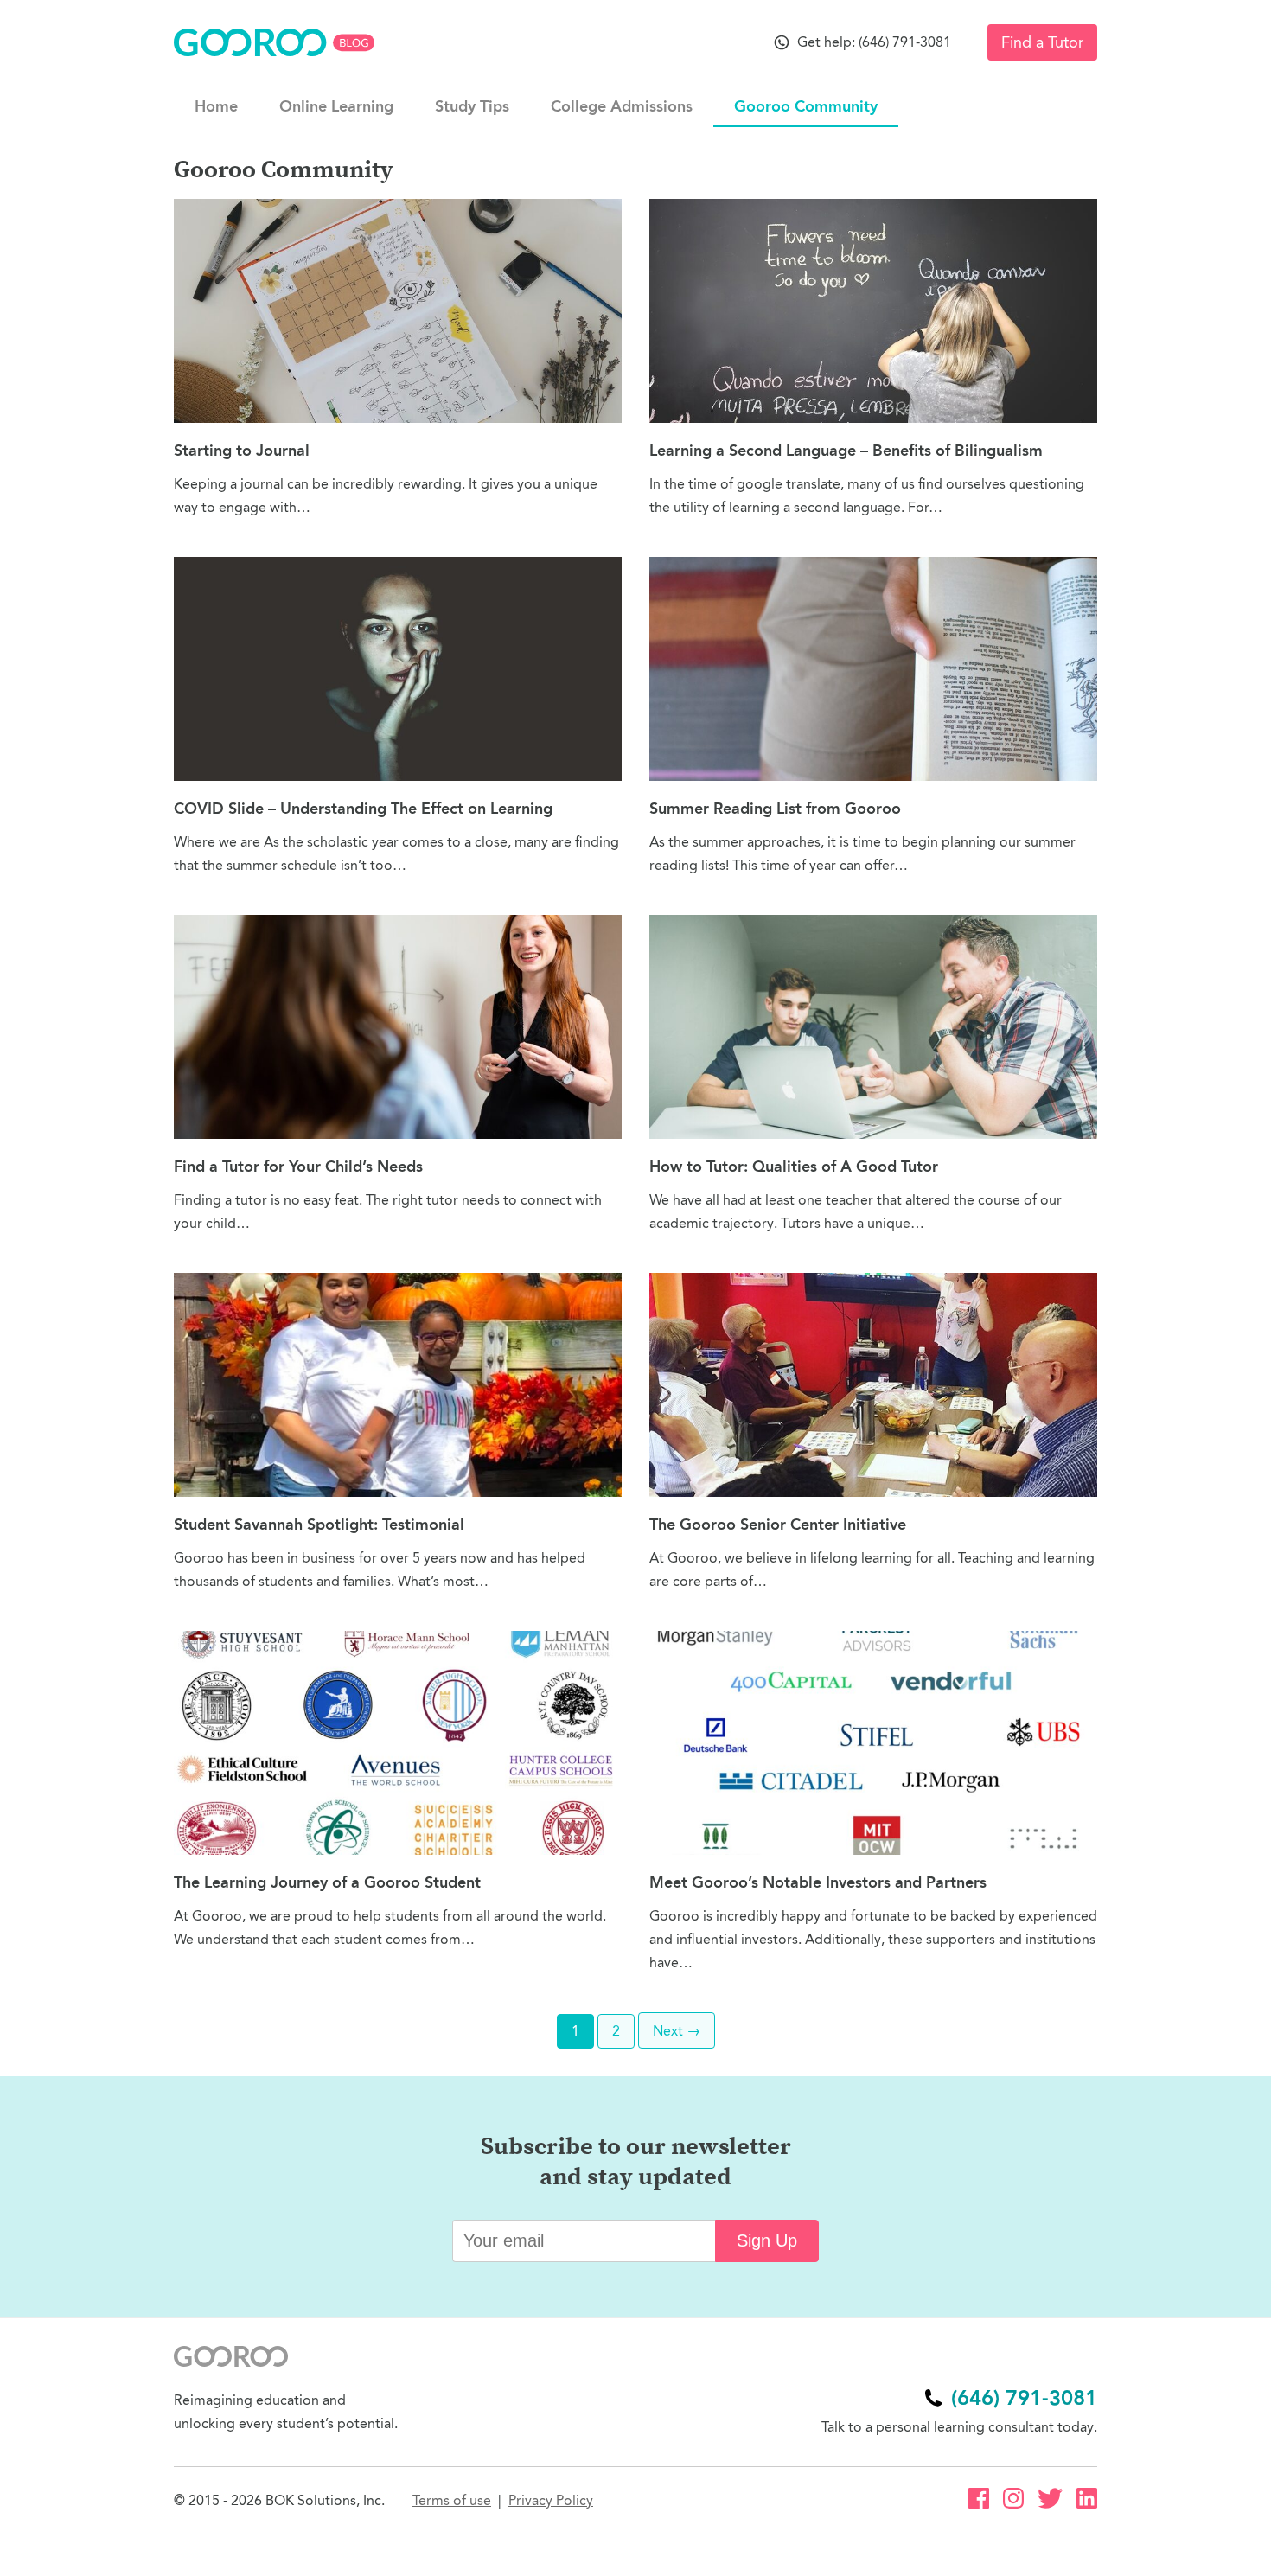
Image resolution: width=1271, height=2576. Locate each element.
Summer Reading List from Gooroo (775, 809)
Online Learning (336, 106)
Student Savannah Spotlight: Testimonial (319, 1525)
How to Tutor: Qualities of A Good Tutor (794, 1167)
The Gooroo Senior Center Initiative (778, 1525)
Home (216, 106)
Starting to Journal (242, 451)
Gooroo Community (806, 106)
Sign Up (767, 2240)
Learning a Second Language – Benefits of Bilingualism (846, 451)
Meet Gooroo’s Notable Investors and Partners (818, 1882)
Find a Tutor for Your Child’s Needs (298, 1167)
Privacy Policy (551, 2500)
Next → (677, 2031)
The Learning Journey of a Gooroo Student (327, 1882)
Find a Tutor (1042, 42)
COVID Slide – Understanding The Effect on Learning (363, 809)
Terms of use (452, 2500)
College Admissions (622, 106)
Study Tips (472, 106)
